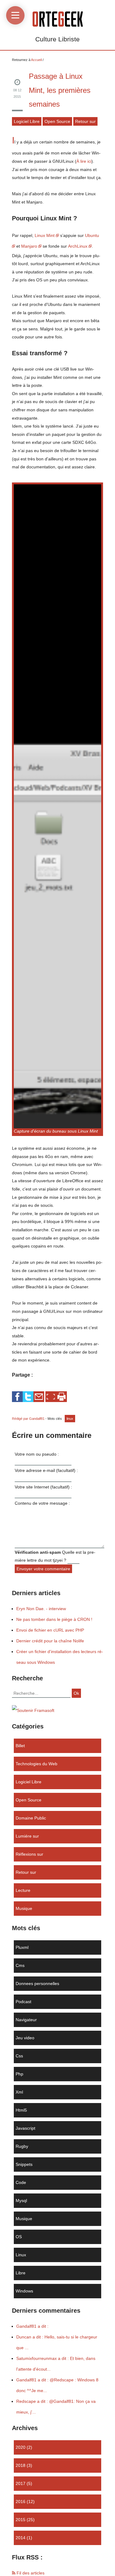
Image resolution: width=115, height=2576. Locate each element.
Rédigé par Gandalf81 (29, 1419)
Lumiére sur (27, 1836)
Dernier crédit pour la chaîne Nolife (50, 1641)
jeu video (25, 2038)
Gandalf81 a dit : (32, 2326)
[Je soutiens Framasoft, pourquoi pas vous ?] (33, 1710)
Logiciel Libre (27, 121)
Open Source (57, 121)
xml (19, 2092)
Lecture (23, 1890)
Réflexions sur (29, 1854)
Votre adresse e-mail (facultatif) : (46, 1470)
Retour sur (85, 121)
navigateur (26, 2020)
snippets (24, 2164)
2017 (21, 2483)
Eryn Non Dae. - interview (41, 1609)
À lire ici (84, 161)
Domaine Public (31, 1818)
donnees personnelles (37, 1983)
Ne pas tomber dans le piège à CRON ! (54, 1619)
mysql (21, 2201)
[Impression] (61, 1396)
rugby (22, 2146)
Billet (20, 1746)
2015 (21, 2520)
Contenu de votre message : (42, 1503)
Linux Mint (45, 235)
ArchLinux (78, 246)
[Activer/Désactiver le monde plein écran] (51, 1397)
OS (19, 2237)
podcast (23, 2002)
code (21, 2182)
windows (24, 2291)
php (19, 2074)
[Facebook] (17, 1396)
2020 (21, 2447)
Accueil (36, 60)
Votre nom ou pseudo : (37, 1454)
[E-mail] (39, 1396)
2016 (21, 2502)
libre (21, 2273)
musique (24, 1908)
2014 (21, 2538)
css (19, 2056)
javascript (25, 2128)
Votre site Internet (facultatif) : (43, 1487)
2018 (21, 2465)
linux (70, 1419)
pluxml (22, 1947)
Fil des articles (30, 2573)
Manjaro (29, 246)
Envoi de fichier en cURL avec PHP (50, 1630)
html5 (21, 2110)
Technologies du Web (36, 1764)
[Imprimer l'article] (61, 1397)
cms (20, 1965)
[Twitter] (28, 1396)
